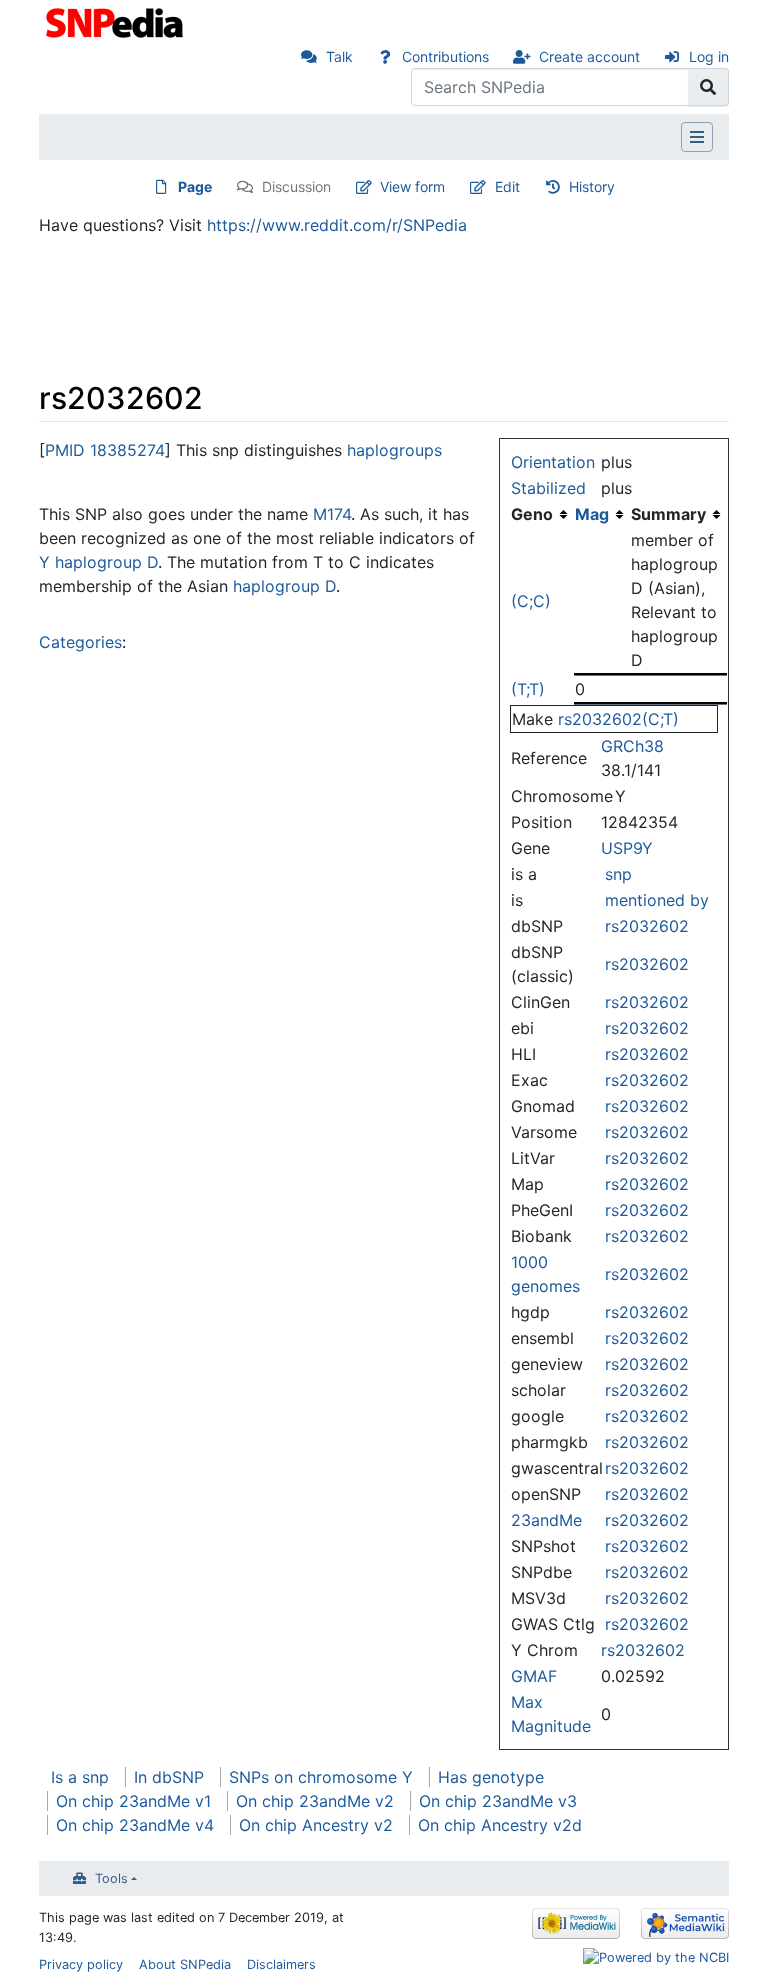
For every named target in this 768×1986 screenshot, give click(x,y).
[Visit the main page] (116, 21)
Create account (589, 56)
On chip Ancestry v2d (500, 1825)
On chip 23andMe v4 (135, 1825)
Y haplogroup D (98, 562)
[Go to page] (708, 87)
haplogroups (394, 450)
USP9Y (627, 848)
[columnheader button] (602, 514)
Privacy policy (81, 1964)
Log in (709, 56)
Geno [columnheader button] (532, 514)
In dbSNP (169, 1777)
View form (412, 186)
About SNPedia (185, 1964)
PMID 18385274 (105, 450)
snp (618, 874)
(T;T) (528, 689)
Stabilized (548, 488)
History (592, 186)
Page (195, 186)
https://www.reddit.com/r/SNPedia (337, 225)
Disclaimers (281, 1964)
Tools (111, 1878)
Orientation (553, 462)
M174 (332, 514)
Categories (80, 642)
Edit (507, 186)
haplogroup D (284, 586)
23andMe (546, 1520)
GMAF (534, 1676)
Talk (339, 56)
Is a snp (80, 1777)
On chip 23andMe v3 (498, 1801)
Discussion (296, 186)
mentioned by (657, 900)
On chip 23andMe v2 (315, 1801)
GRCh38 (632, 746)
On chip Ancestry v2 (316, 1825)
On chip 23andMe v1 (133, 1801)
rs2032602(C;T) (618, 719)
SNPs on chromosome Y (321, 1777)
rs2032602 (647, 926)
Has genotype (491, 1777)
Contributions (445, 56)
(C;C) (531, 601)
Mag (592, 514)
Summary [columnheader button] (668, 514)
